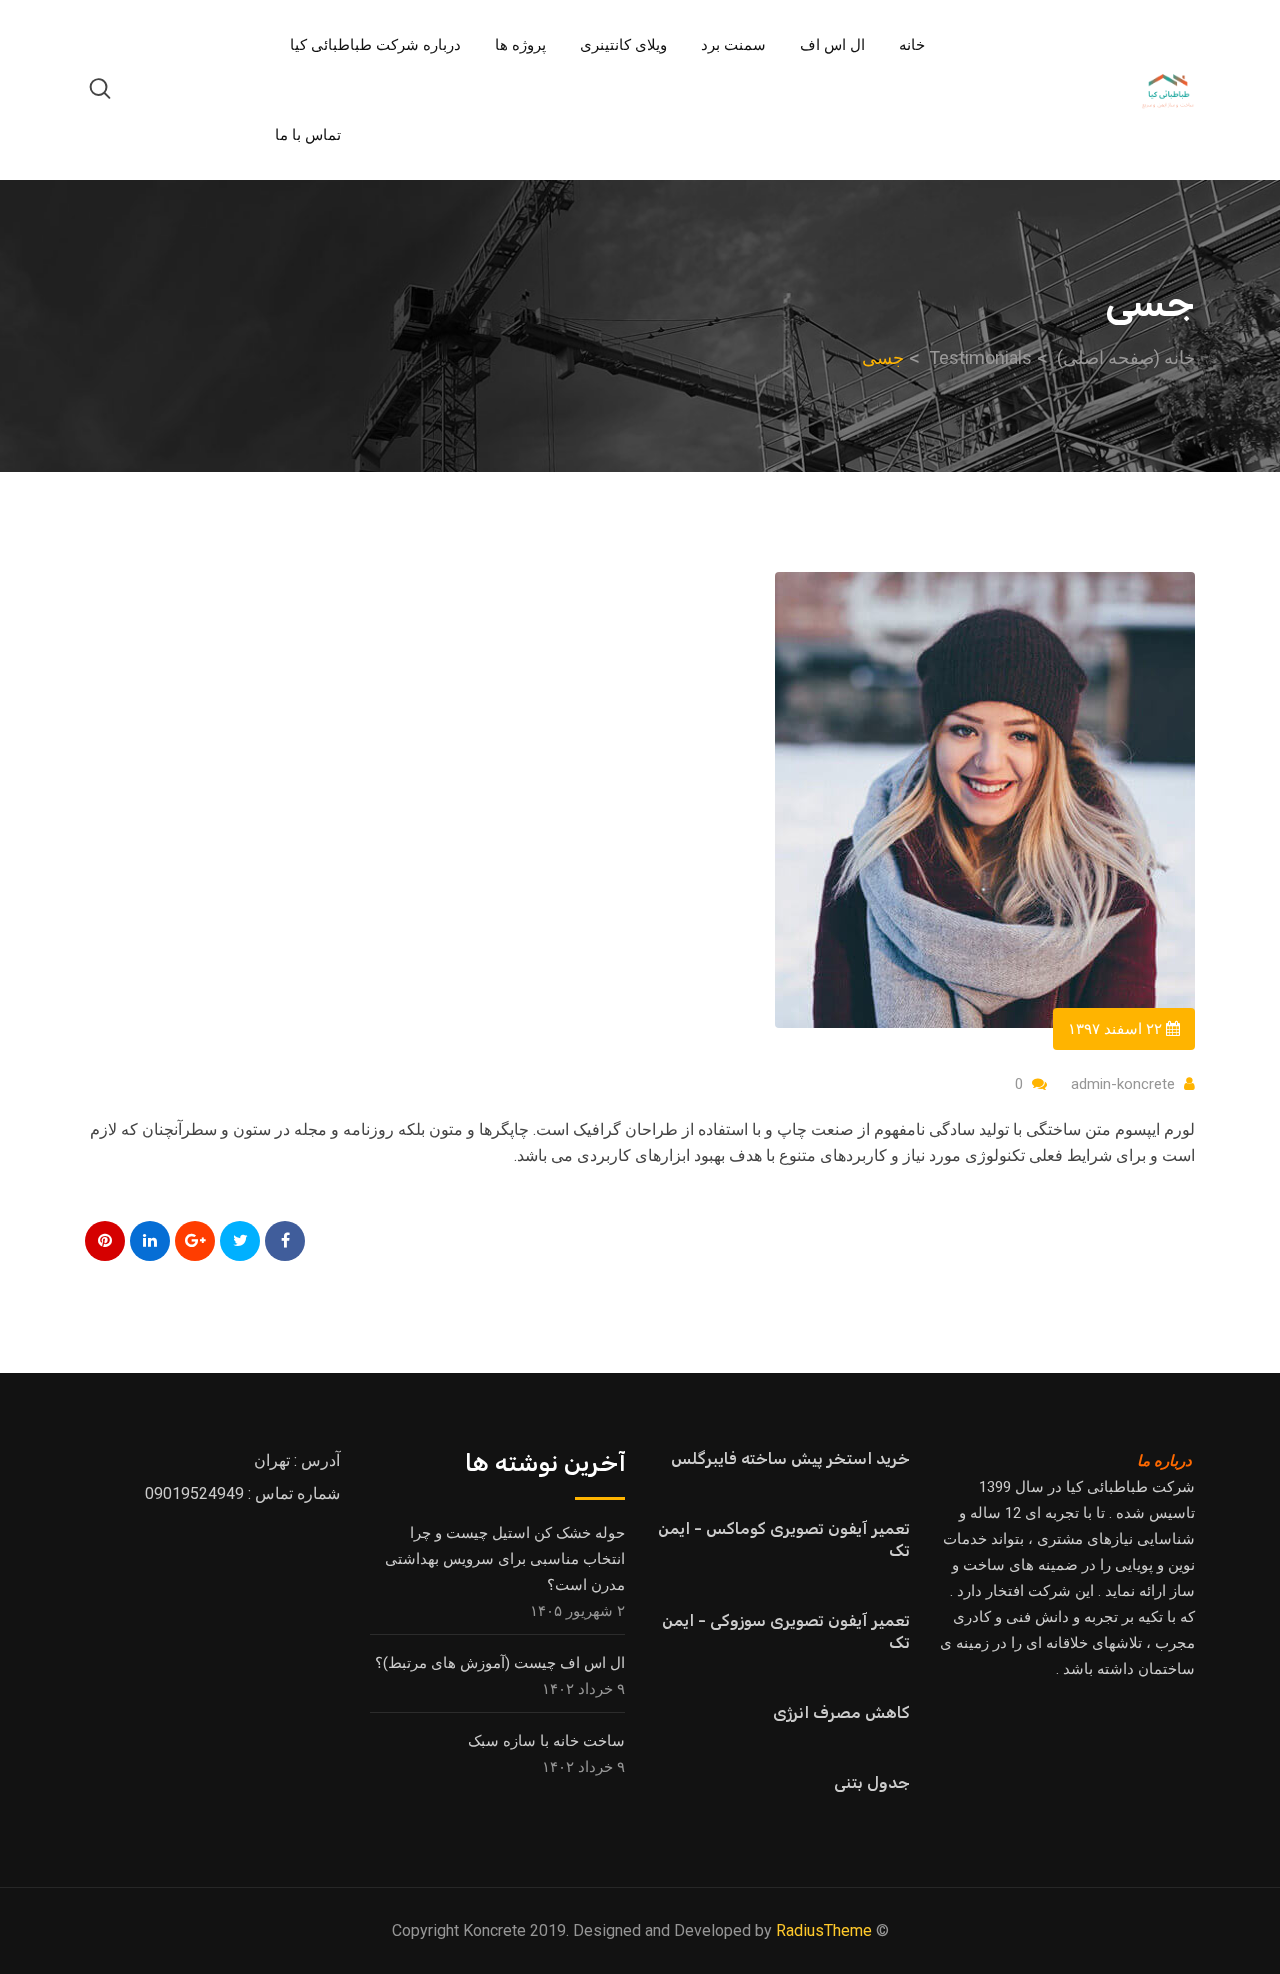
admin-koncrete (1123, 1084)
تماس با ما (308, 135)
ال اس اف (832, 45)
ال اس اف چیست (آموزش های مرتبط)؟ (500, 1663)
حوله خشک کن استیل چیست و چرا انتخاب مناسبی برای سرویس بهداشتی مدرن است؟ (505, 1559)
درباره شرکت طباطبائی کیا (375, 45)
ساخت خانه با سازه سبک (546, 1741)
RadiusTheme (824, 1930)
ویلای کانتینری (623, 45)
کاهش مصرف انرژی (841, 1712)
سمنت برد (733, 45)
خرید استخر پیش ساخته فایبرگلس (790, 1458)
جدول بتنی (872, 1782)
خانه (912, 45)
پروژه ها (520, 45)
